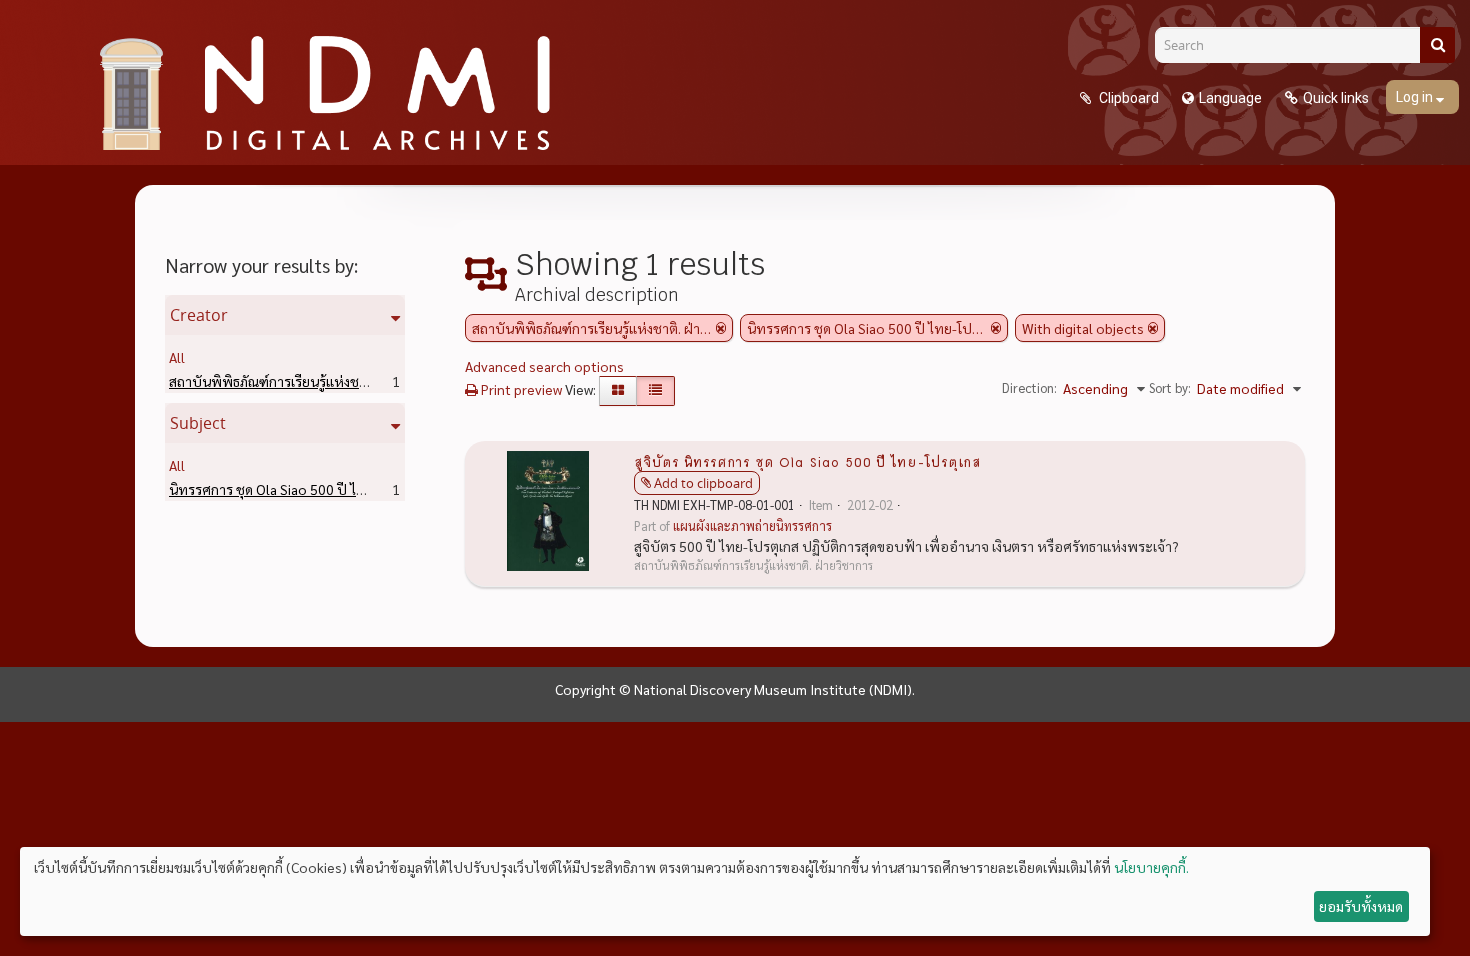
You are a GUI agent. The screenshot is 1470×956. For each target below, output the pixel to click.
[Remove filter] (721, 328)
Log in (1416, 97)
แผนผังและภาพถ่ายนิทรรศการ (752, 526)
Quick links (1336, 98)
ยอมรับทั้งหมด (1361, 906)
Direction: (1029, 387)
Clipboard (1127, 98)
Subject (198, 423)
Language (1230, 98)
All (177, 357)
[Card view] (618, 391)
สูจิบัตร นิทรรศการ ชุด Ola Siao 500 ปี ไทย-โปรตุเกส (807, 461)
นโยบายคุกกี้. (1151, 867)
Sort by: (1170, 387)
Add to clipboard (703, 483)
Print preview (520, 389)
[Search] (1437, 45)
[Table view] (655, 391)
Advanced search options (544, 366)
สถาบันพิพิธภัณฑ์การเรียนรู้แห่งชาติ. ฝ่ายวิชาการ (341, 381)
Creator (199, 315)
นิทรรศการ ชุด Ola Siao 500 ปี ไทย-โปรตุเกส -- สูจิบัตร (360, 489)
